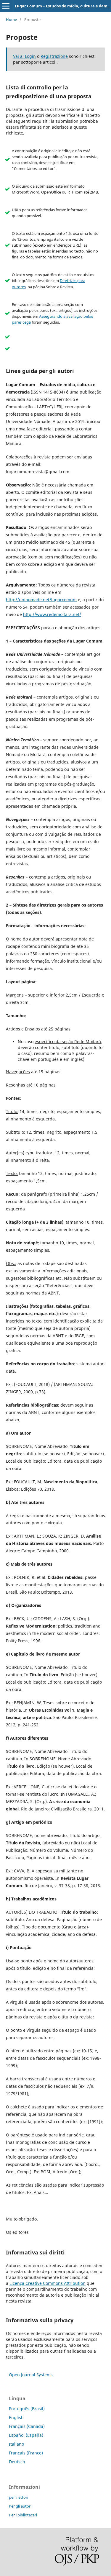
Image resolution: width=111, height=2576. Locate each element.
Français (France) (26, 2453)
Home (11, 19)
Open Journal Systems (31, 2375)
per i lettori (18, 2497)
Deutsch (17, 2462)
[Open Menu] (6, 6)
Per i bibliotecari (23, 2515)
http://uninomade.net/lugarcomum (41, 600)
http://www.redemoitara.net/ (52, 614)
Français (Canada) (27, 2426)
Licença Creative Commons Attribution (48, 2283)
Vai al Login (24, 56)
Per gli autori (20, 2506)
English (16, 2417)
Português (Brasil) (27, 2409)
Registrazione (54, 56)
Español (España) (26, 2435)
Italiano (16, 2444)
